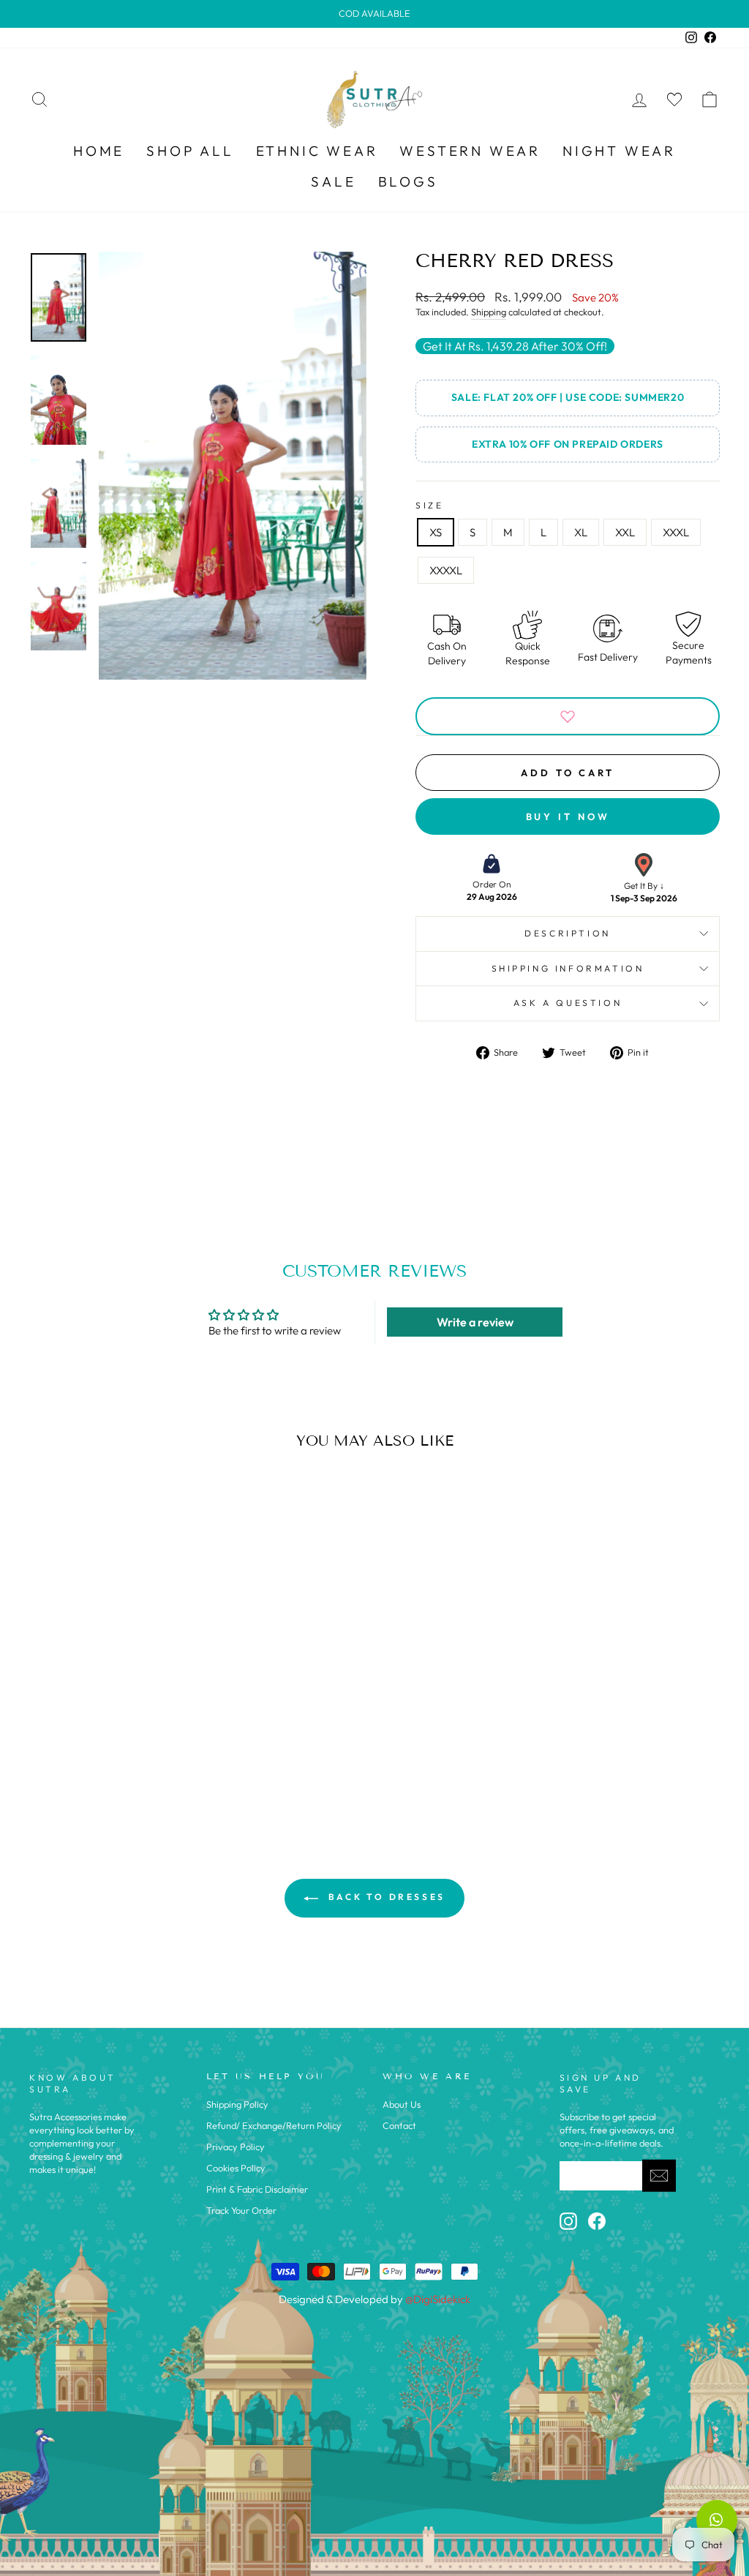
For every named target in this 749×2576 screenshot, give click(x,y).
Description (568, 933)
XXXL (676, 532)
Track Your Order (241, 2210)
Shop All (190, 151)
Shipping (489, 312)
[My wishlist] (674, 99)
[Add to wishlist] (568, 716)
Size (429, 505)
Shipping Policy (237, 2104)
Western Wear (470, 151)
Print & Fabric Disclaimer (257, 2189)
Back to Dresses (385, 1897)
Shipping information (568, 968)
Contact (399, 2125)
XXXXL (446, 570)
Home (99, 151)
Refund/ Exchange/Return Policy (274, 2125)
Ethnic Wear (317, 151)
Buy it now (568, 816)
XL (581, 532)
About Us (402, 2104)
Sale (333, 181)
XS (436, 532)
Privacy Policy (236, 2147)
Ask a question (568, 1003)
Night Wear (619, 151)
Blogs (408, 181)
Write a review (475, 1322)
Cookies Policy (236, 2168)
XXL (625, 532)
